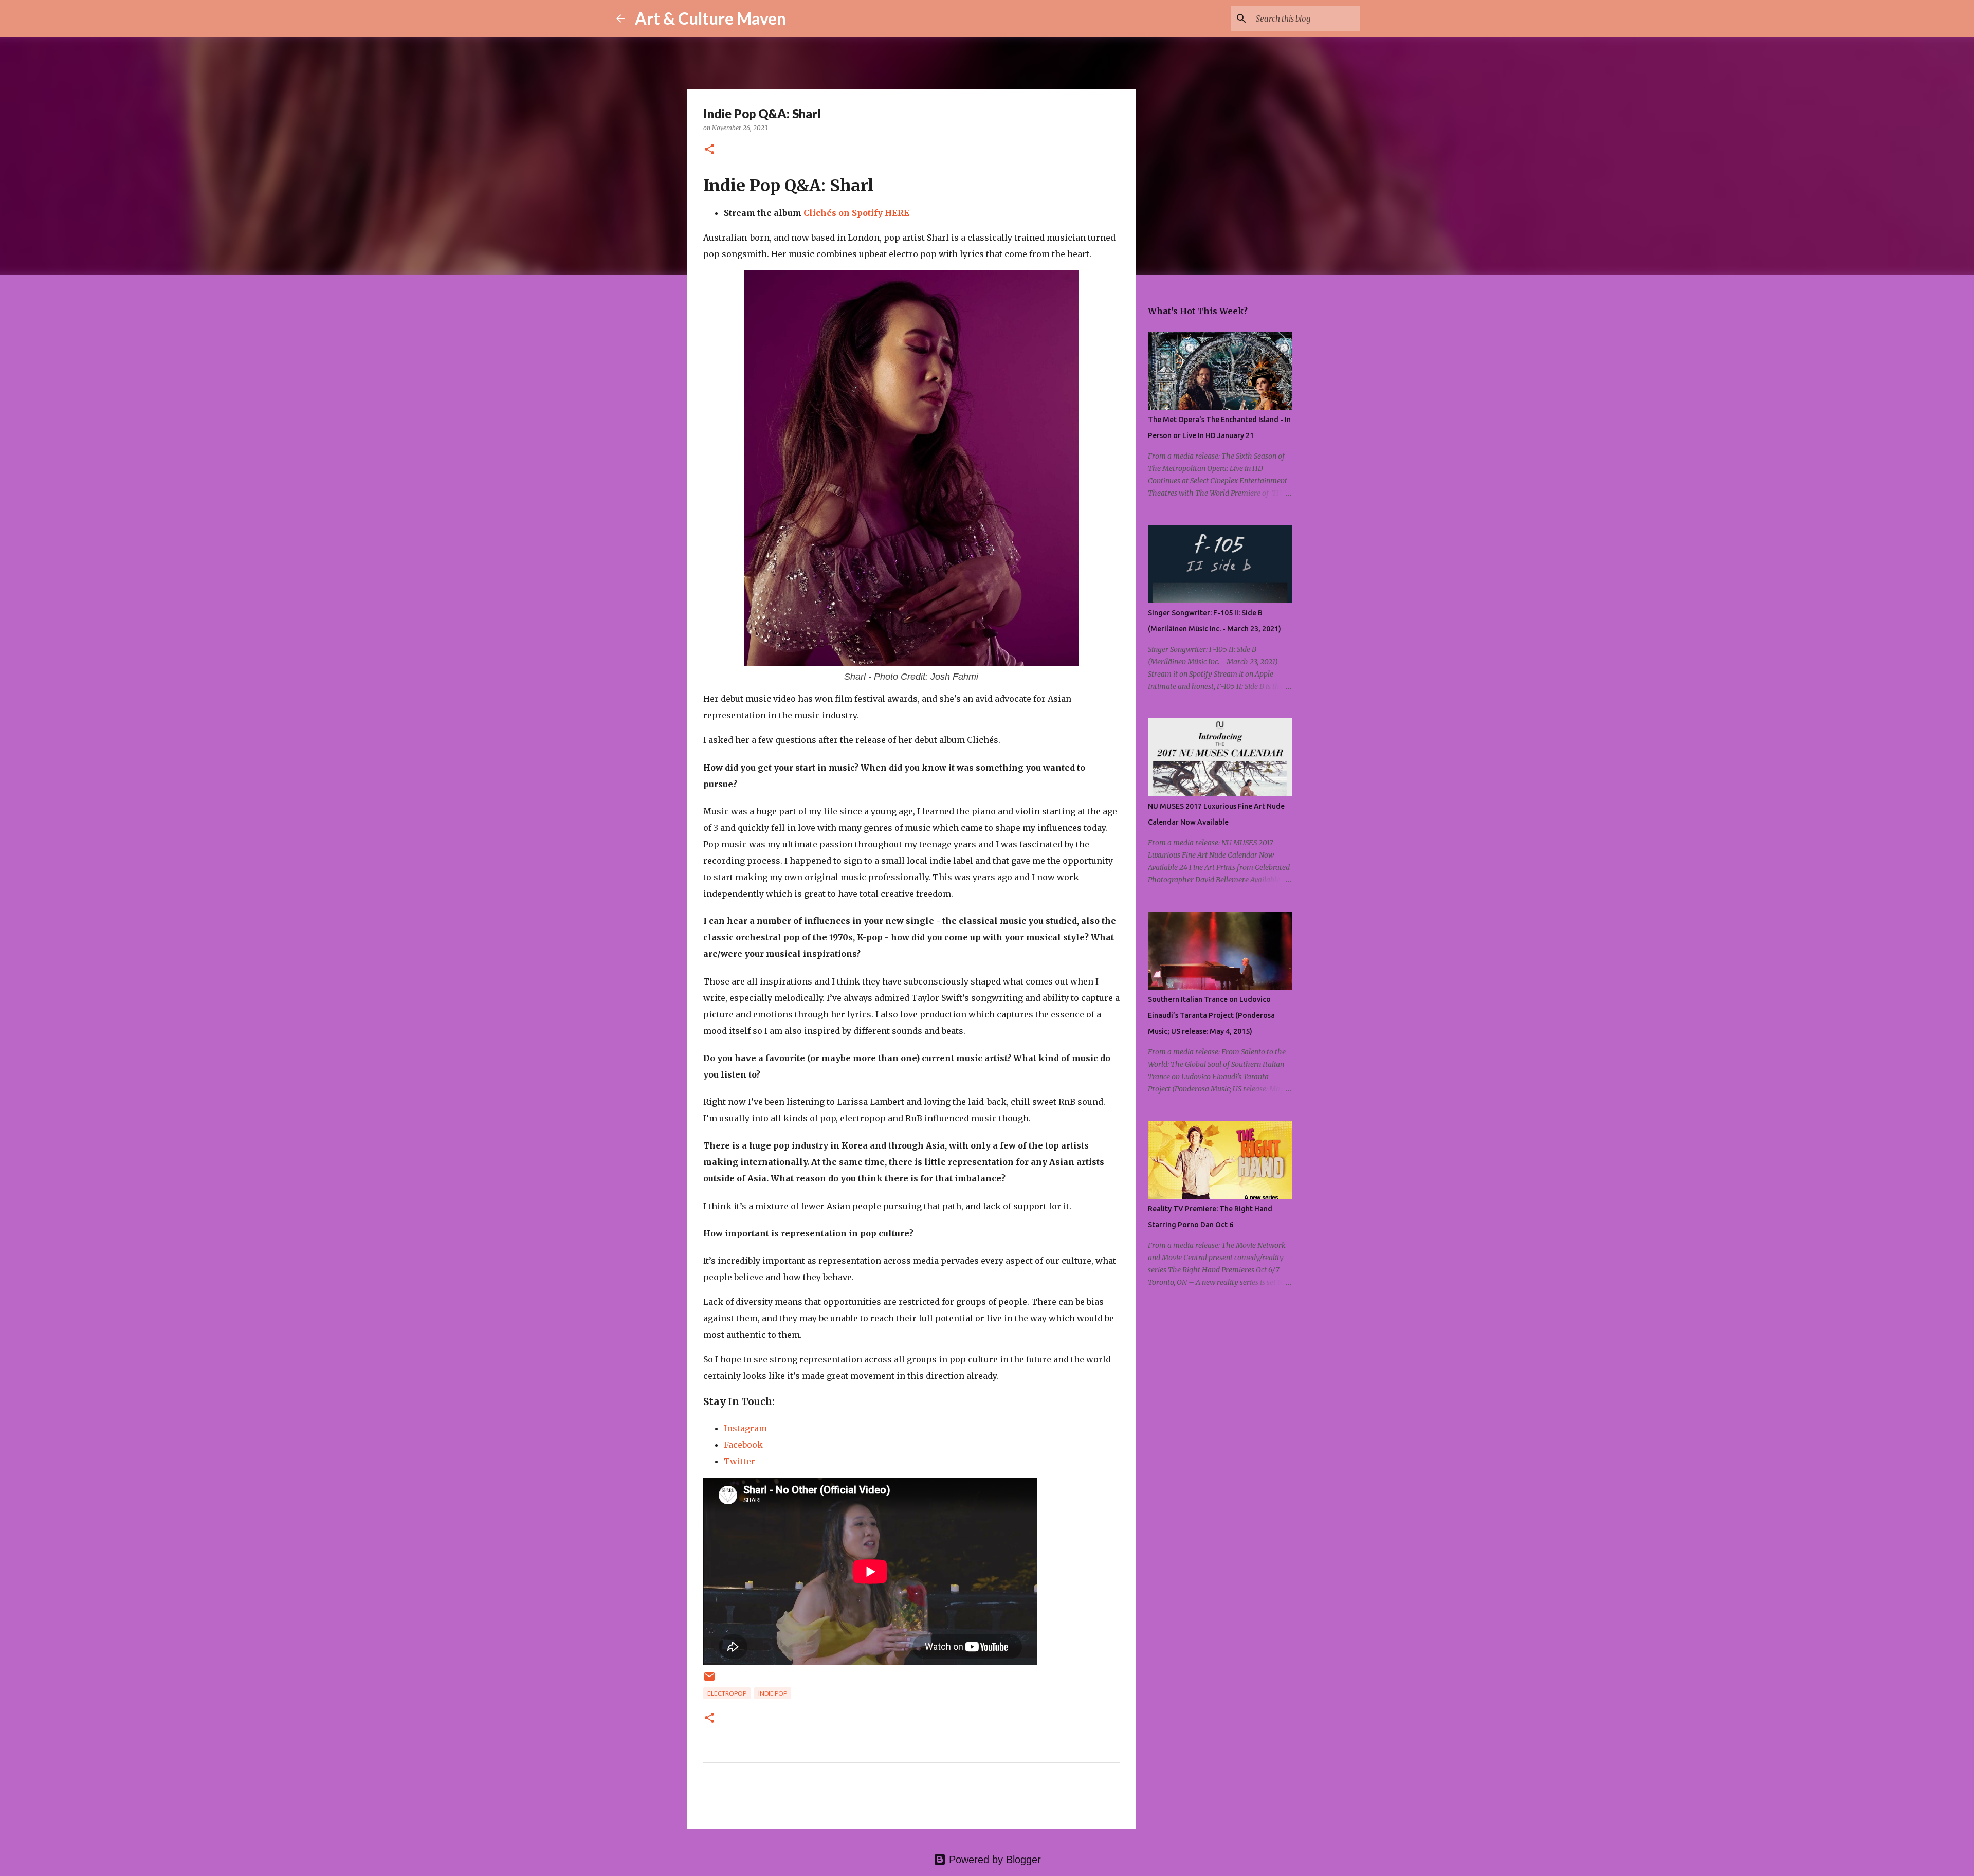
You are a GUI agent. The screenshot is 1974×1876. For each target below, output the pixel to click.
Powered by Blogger (993, 1860)
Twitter (739, 1461)
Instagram (745, 1428)
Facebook (743, 1445)
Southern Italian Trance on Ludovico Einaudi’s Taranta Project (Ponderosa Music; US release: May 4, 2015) (1211, 1015)
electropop (727, 1693)
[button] (709, 150)
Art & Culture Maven (710, 18)
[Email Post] (709, 1680)
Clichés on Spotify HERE (856, 213)
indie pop (773, 1693)
